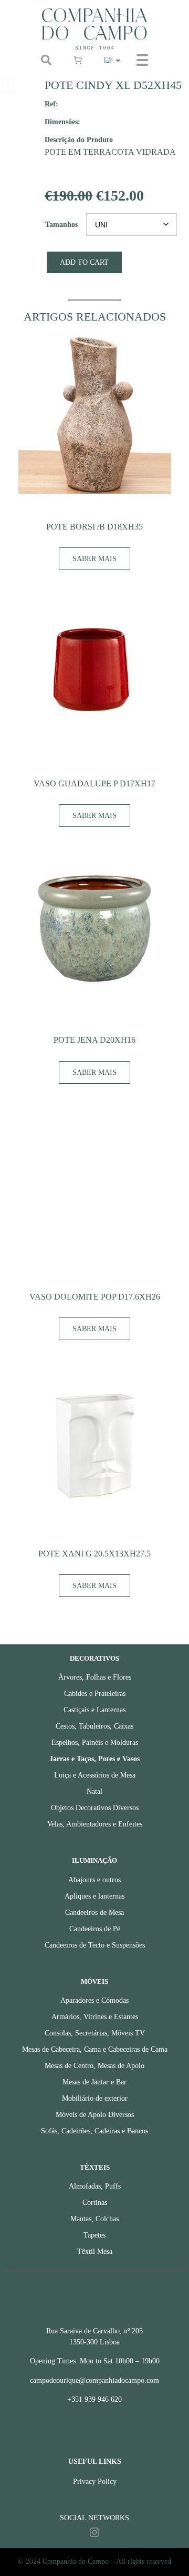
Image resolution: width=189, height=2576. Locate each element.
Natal (94, 1791)
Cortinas (95, 2203)
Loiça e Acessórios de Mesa (95, 1775)
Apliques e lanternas (94, 1896)
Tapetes (94, 2235)
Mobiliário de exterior (95, 2098)
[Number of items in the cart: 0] (78, 60)
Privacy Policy (95, 2482)
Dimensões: (62, 122)
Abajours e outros (94, 1880)
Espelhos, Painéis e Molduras (95, 1743)
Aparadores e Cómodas (94, 2000)
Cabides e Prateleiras (95, 1694)
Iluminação (94, 1861)
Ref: (51, 104)
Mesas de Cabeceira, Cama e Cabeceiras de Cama (95, 2049)
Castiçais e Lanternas (94, 1710)
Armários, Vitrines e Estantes (95, 2017)
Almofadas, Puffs (95, 2186)
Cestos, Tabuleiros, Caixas (94, 1726)
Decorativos (94, 1659)
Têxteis (95, 2168)
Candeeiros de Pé (95, 1929)
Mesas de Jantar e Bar (94, 2082)
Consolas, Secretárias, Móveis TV (95, 2033)
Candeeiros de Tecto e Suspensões (95, 1945)
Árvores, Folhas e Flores (95, 1677)
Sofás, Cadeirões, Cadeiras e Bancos (94, 2131)
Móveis (94, 1982)
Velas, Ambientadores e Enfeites (95, 1824)
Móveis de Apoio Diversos (95, 2115)
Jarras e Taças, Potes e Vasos (94, 1759)
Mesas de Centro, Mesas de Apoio (94, 2066)
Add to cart (84, 262)
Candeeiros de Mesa (94, 1913)
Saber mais (94, 559)
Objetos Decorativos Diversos (95, 1808)
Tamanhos (61, 224)
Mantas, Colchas (94, 2219)
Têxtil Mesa (95, 2251)
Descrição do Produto (79, 139)
